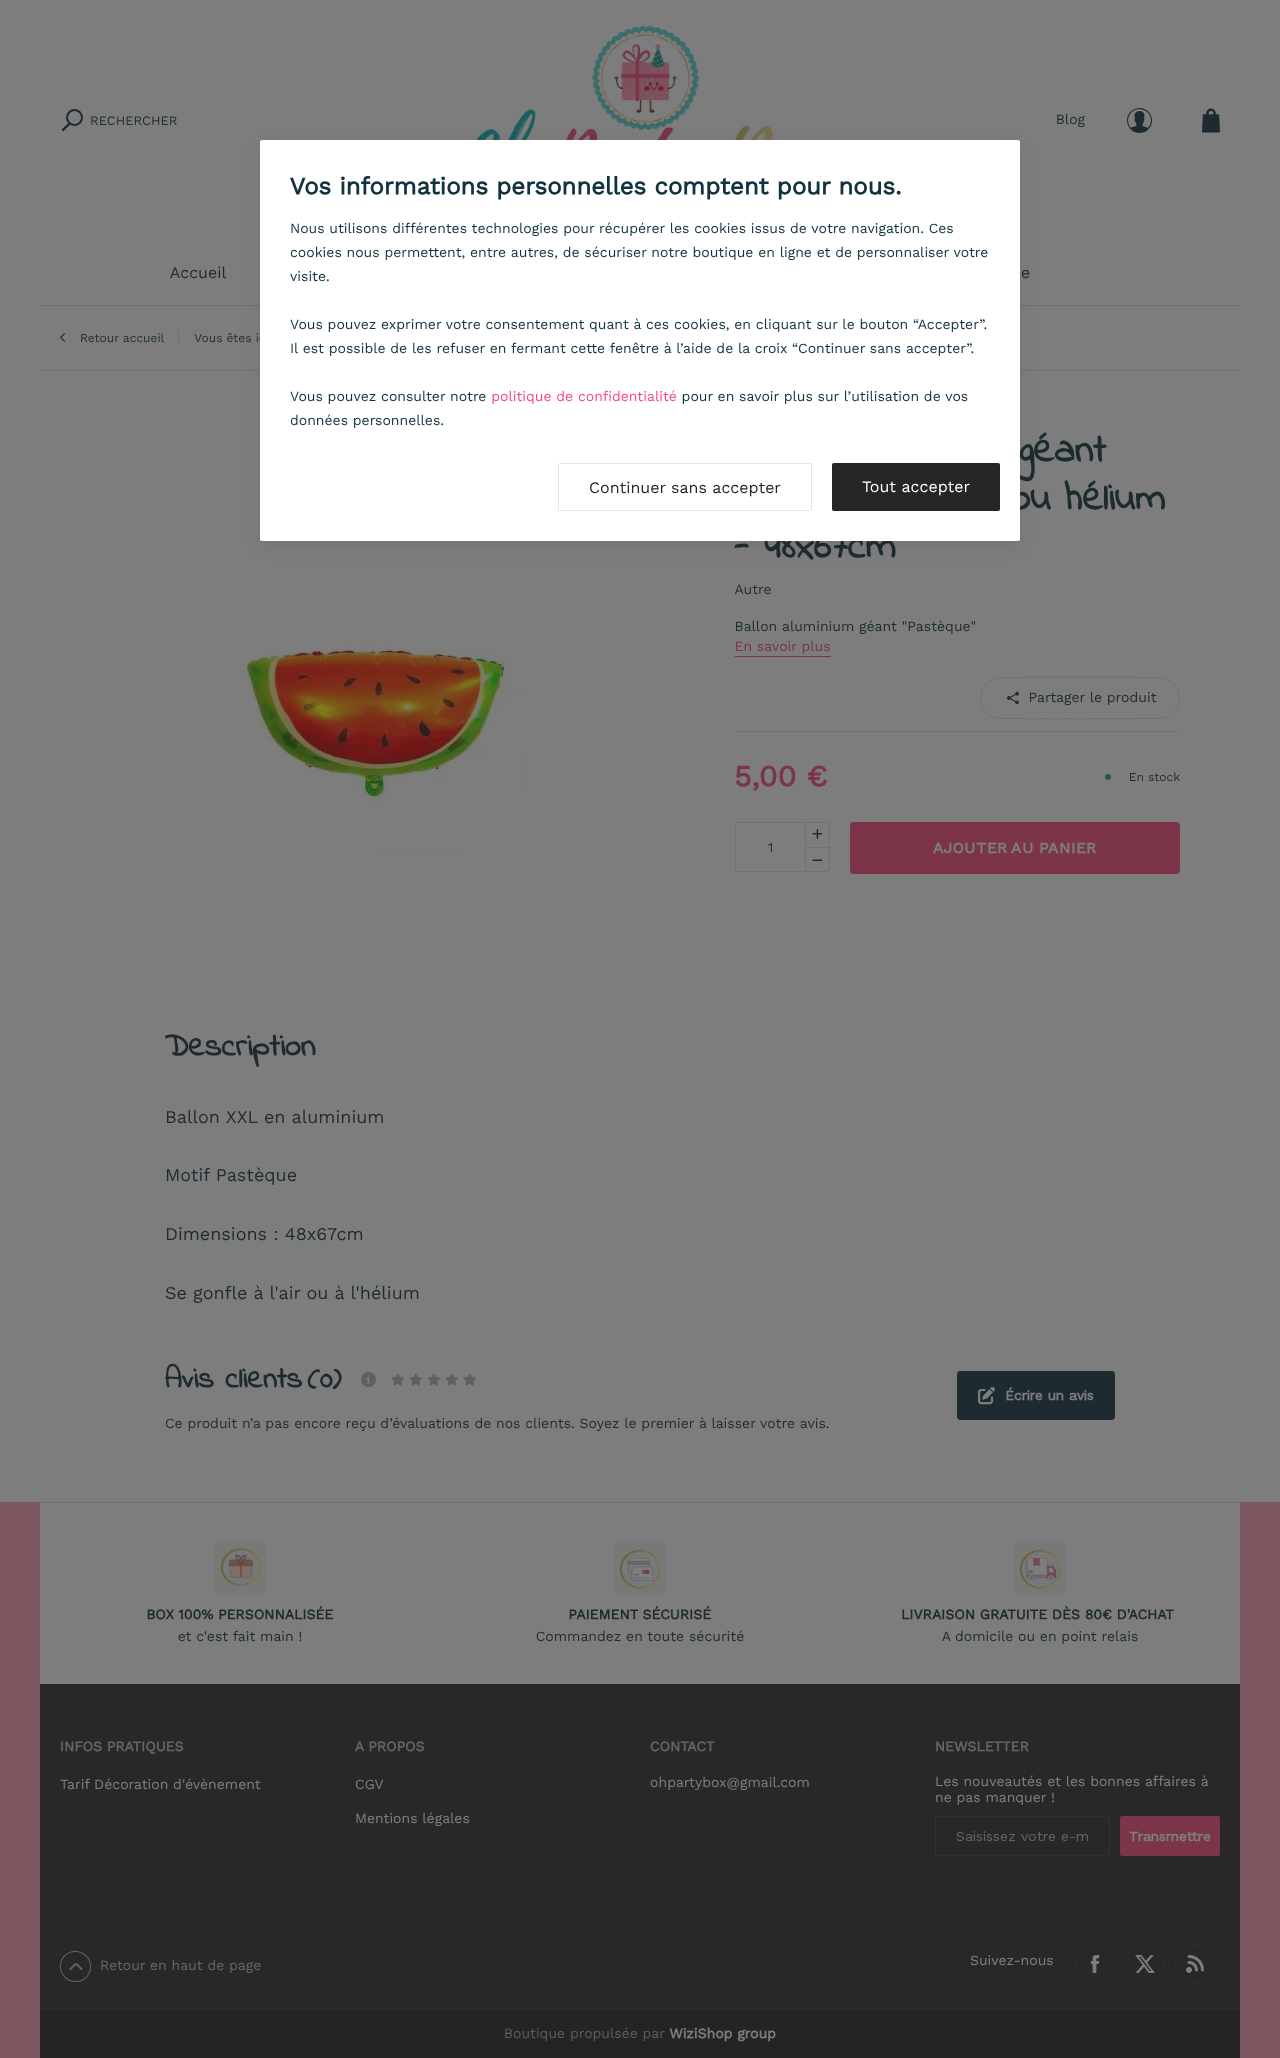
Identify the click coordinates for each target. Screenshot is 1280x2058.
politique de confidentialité (584, 397)
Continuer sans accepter (685, 487)
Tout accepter (916, 486)
